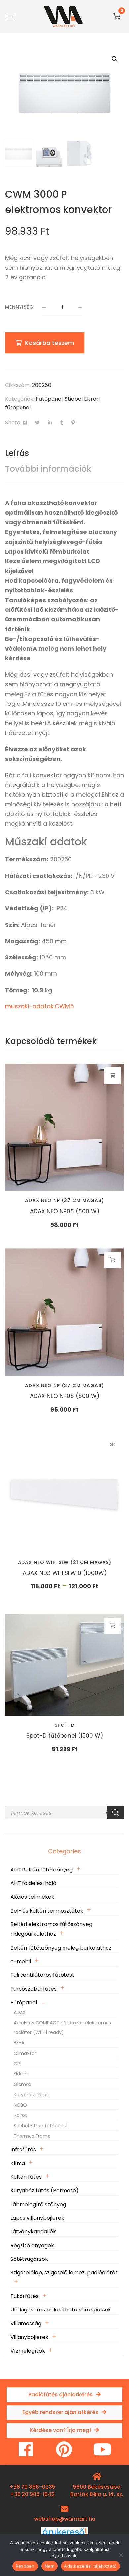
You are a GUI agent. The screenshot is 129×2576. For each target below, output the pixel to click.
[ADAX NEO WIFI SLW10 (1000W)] (64, 1493)
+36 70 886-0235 (32, 2487)
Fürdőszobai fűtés (33, 1989)
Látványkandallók (33, 2232)
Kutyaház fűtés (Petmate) (44, 2190)
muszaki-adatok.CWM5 (40, 1006)
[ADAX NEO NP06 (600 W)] (64, 1312)
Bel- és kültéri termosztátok (47, 1911)
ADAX (20, 2012)
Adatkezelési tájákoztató (90, 2566)
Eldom (21, 2074)
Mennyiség (19, 307)
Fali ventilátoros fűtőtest (42, 1975)
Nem (50, 2566)
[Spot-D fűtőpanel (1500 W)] (64, 1665)
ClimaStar (25, 2053)
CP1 (17, 2064)
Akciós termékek (32, 1897)
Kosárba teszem (50, 343)
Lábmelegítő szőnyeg (38, 2204)
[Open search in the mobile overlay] (64, 1813)
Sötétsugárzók (29, 2259)
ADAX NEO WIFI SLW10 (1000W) (65, 1573)
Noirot (20, 2115)
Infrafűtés (23, 2149)
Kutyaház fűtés (31, 2095)
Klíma (18, 2163)
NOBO (20, 2105)
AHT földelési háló (33, 1883)
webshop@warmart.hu (65, 2519)
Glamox (22, 2084)
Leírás (17, 453)
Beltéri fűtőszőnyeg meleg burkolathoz (61, 1948)
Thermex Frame (32, 2136)
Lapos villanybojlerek (37, 2218)
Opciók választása (113, 1445)
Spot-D (65, 1725)
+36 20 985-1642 (32, 2494)
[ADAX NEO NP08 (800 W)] (64, 1127)
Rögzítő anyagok (32, 2245)
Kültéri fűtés (26, 2177)
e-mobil (21, 1961)
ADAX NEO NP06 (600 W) (65, 1396)
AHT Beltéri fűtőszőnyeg (42, 1870)
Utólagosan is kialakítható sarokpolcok (61, 2310)
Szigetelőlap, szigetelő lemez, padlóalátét (64, 2273)
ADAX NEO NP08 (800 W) (65, 1211)
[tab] (64, 453)
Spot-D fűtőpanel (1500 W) (65, 1736)
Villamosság (26, 2324)
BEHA (19, 2043)
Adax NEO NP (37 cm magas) (64, 1200)
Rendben (25, 2566)
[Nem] (121, 2555)
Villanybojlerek (29, 2337)
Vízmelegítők (28, 2351)
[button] (115, 59)
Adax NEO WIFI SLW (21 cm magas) (65, 1562)
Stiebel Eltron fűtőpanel (41, 2126)
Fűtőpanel (49, 399)
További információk (48, 469)
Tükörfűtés (24, 2296)
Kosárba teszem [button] (113, 1075)
